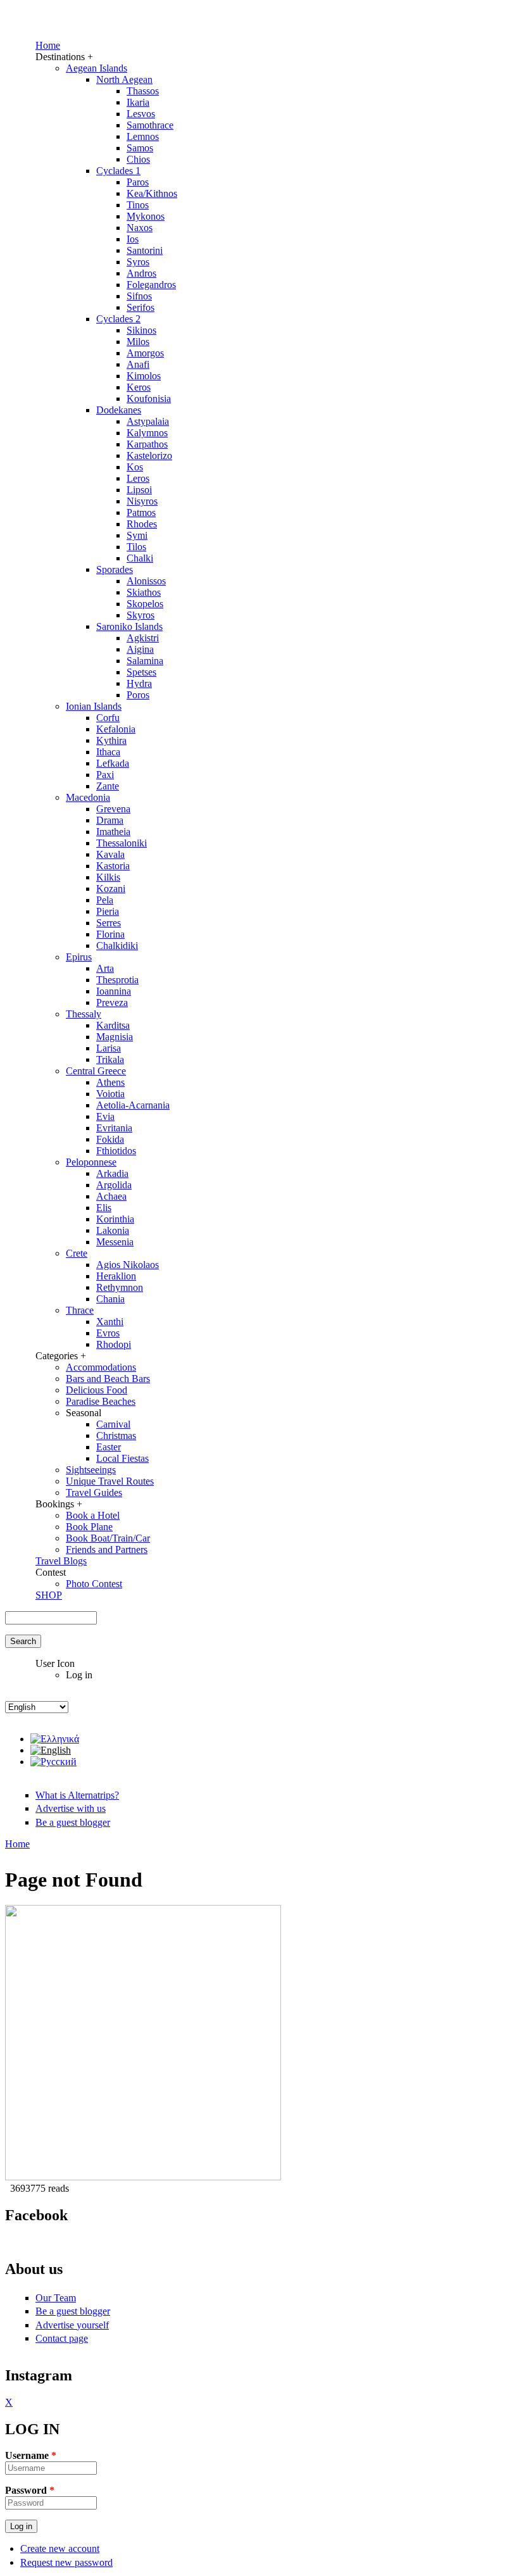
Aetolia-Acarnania (133, 1105)
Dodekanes (119, 410)
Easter (109, 1447)
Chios (138, 159)
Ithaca (108, 752)
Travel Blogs (61, 1561)
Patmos (141, 512)
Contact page (62, 2338)
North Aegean (124, 79)
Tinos (138, 205)
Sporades (115, 569)
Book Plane (89, 1527)
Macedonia (88, 797)
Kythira (111, 740)
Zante (108, 786)
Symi (137, 535)
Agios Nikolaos (128, 1265)
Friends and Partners (107, 1549)
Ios (133, 239)
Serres (109, 923)
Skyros (141, 615)
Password (30, 2490)
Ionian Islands (94, 706)
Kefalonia (116, 729)
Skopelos (145, 604)
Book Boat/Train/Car (108, 1538)
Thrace (80, 1310)
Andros (141, 273)
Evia (105, 1116)
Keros (139, 387)
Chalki (140, 558)
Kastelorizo (149, 456)
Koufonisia (149, 399)
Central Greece (96, 1071)
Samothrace (150, 125)
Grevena (113, 809)
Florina (110, 934)
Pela (105, 900)
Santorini (145, 250)
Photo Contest (94, 1584)
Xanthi (110, 1322)
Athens (110, 1082)
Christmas (116, 1436)
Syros (138, 262)
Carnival (113, 1424)
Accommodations (101, 1367)
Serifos (141, 307)
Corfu (108, 718)
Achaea (111, 1196)
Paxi (105, 775)
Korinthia (115, 1219)
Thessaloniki (122, 843)
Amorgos (145, 353)
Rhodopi (114, 1344)
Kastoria (113, 866)
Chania (110, 1299)
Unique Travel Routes (110, 1481)
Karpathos (147, 444)
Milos (138, 342)
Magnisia (115, 1037)
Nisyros (142, 501)
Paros (138, 182)
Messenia (115, 1242)
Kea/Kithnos (152, 193)
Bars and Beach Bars (108, 1379)
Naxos (140, 228)
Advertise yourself (72, 2325)
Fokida (110, 1139)
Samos (140, 148)
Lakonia (113, 1230)
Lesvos (141, 114)
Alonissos (146, 581)
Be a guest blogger (73, 1822)
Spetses (141, 672)
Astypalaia (148, 421)
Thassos (143, 91)
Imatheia (113, 832)
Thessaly (84, 1014)
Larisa (109, 1048)
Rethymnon (120, 1287)
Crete (77, 1253)
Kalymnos (147, 433)
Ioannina (114, 991)
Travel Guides (94, 1492)
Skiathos (144, 592)
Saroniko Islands (129, 626)
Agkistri (143, 638)
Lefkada (113, 763)
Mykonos (146, 216)
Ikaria (138, 102)
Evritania (114, 1128)
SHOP (49, 1595)
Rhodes (142, 524)
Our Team (56, 2298)
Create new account (60, 2548)
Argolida (114, 1185)
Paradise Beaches (101, 1401)
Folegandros (151, 285)
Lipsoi (139, 490)
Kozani (111, 889)
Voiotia (110, 1094)
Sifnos (139, 296)
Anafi (138, 364)
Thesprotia (117, 980)
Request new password (66, 2562)
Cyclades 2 (118, 319)
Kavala (110, 854)
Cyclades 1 (118, 171)
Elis (104, 1208)
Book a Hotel (93, 1515)
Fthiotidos (116, 1151)
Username (31, 2455)
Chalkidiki (117, 946)
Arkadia (112, 1173)
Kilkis (108, 877)
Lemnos (143, 136)
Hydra (139, 683)
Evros (108, 1333)
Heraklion (116, 1276)
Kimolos (144, 376)
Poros (138, 695)
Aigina (140, 649)
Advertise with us (71, 1808)
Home (48, 45)
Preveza (112, 1002)
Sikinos (141, 330)
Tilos (136, 547)
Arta (105, 968)
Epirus (79, 957)
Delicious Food (97, 1390)
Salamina (145, 661)
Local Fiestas (122, 1458)
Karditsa (113, 1025)
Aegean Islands (97, 68)
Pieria (108, 911)
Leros (138, 478)
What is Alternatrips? (77, 1795)
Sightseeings (91, 1470)
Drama (110, 820)
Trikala (110, 1059)
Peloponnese (91, 1162)
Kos (135, 467)
